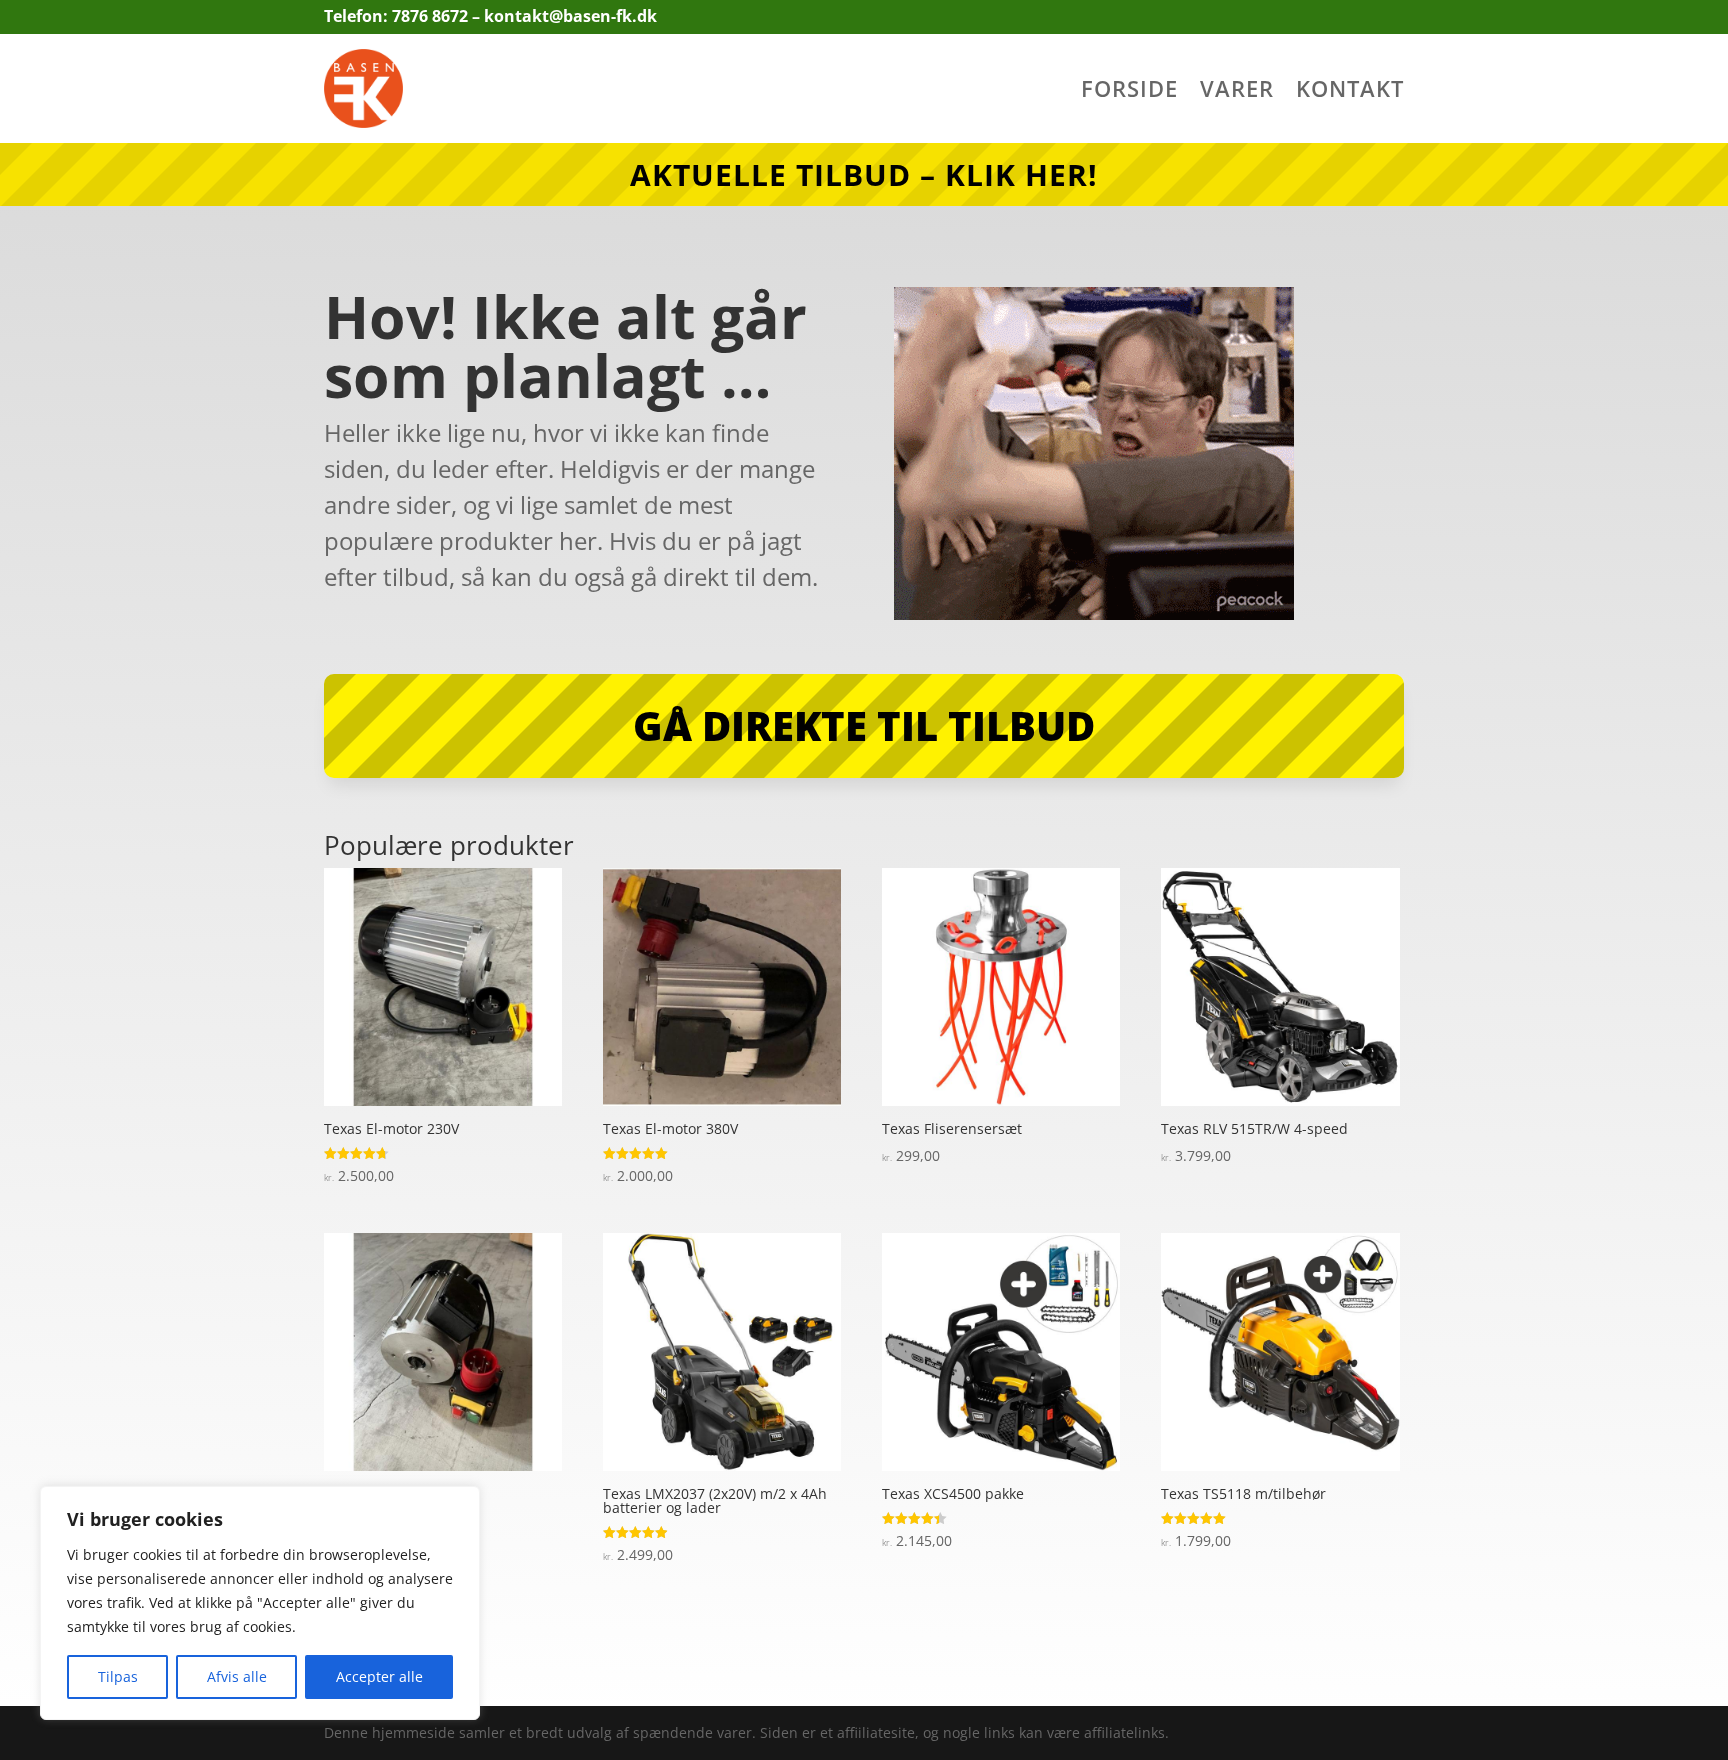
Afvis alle (237, 1676)
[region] (260, 1603)
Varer (1237, 92)
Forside (1129, 92)
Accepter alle (379, 1676)
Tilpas (118, 1676)
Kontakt (1350, 92)
